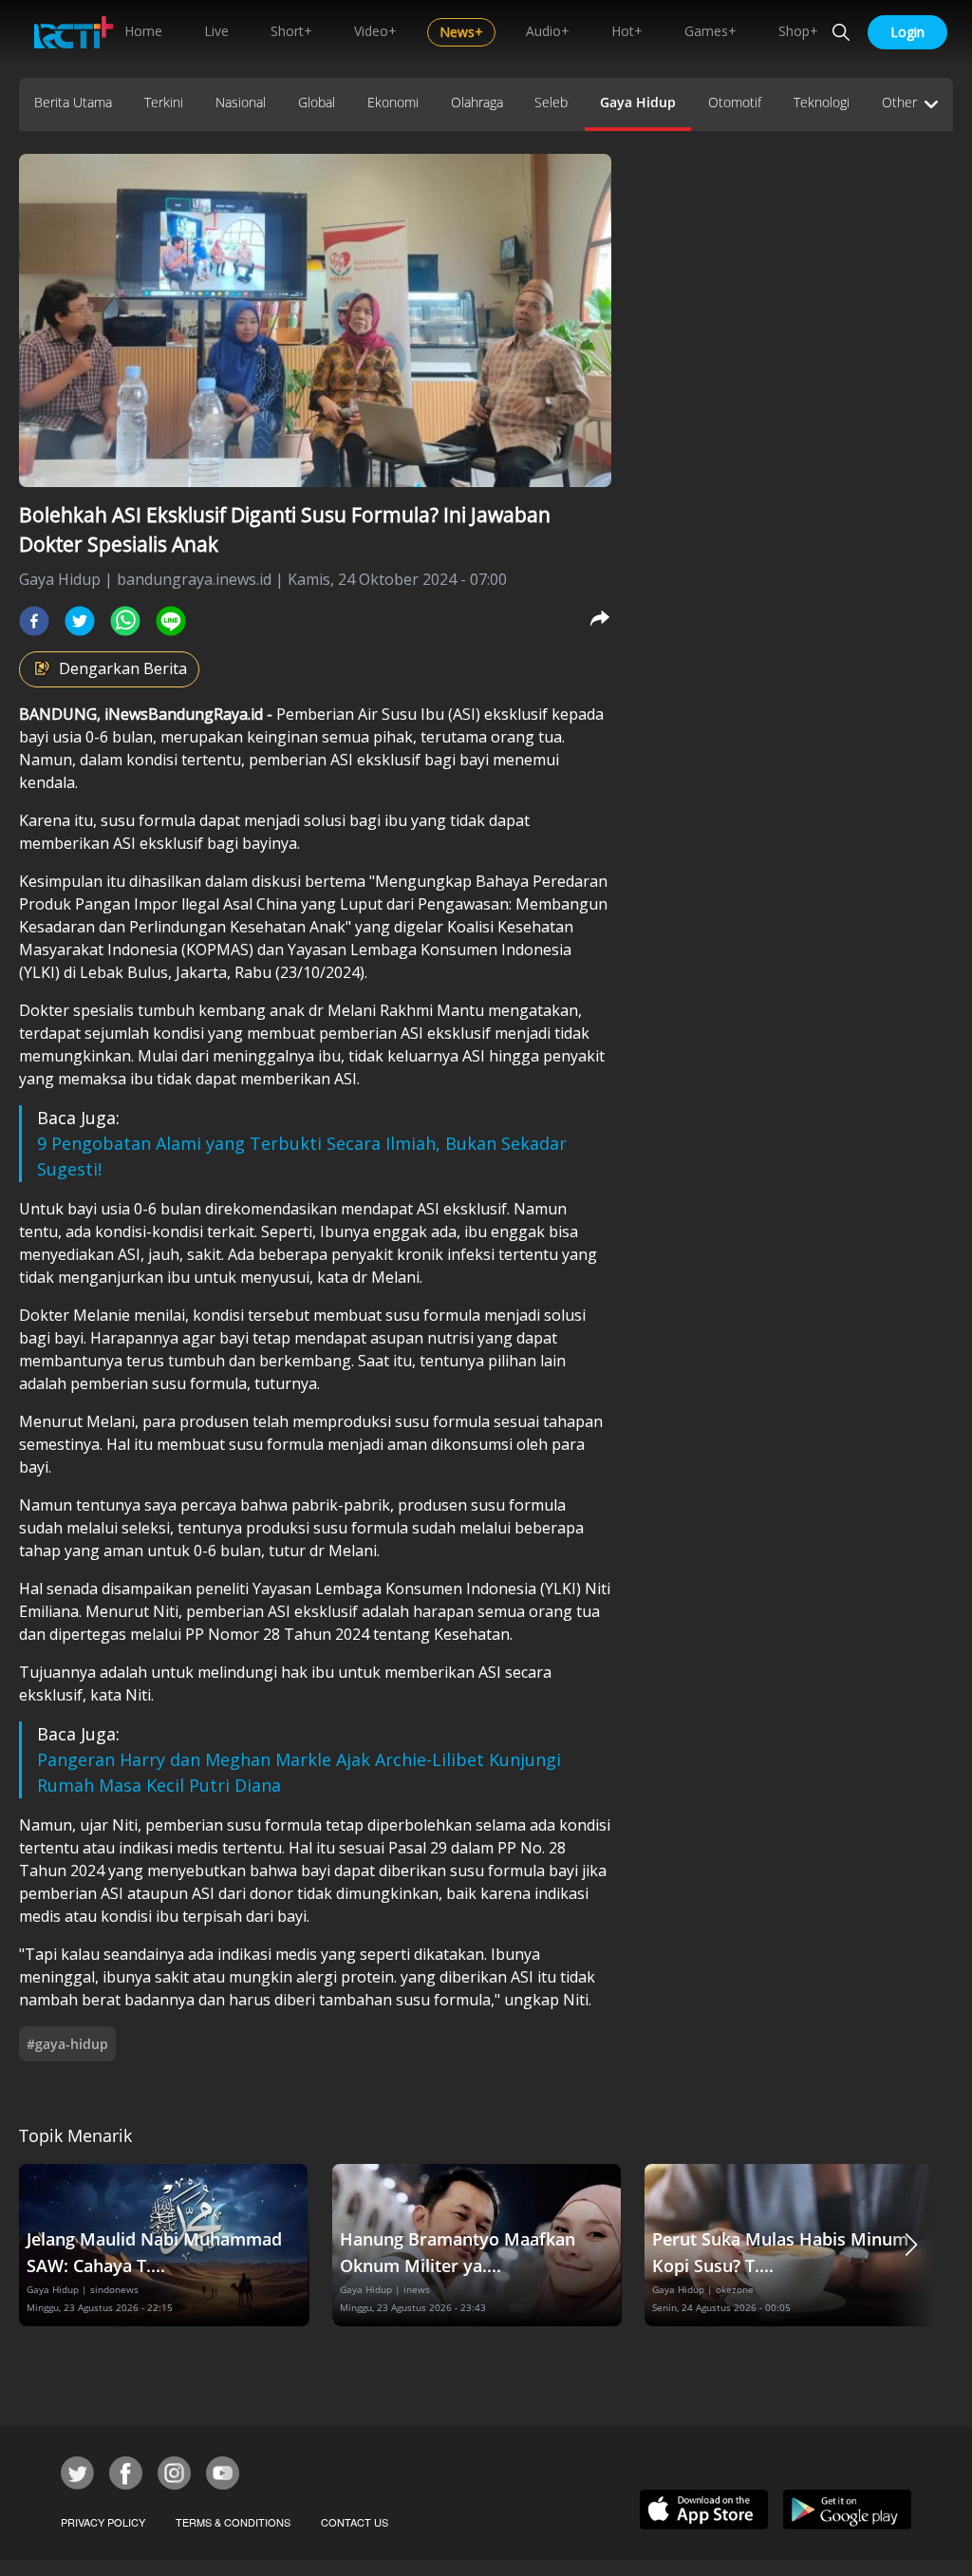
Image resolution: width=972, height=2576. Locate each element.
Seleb (551, 102)
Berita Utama (73, 102)
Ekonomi (393, 102)
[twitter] (80, 621)
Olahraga (477, 102)
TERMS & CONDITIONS (233, 2522)
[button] (911, 2245)
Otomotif (735, 102)
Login (907, 32)
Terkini (164, 102)
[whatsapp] (125, 621)
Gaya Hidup (638, 102)
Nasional (241, 102)
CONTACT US (355, 2522)
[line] (171, 621)
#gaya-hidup (67, 2044)
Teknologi (822, 102)
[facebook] (34, 621)
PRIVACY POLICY (103, 2522)
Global (317, 102)
